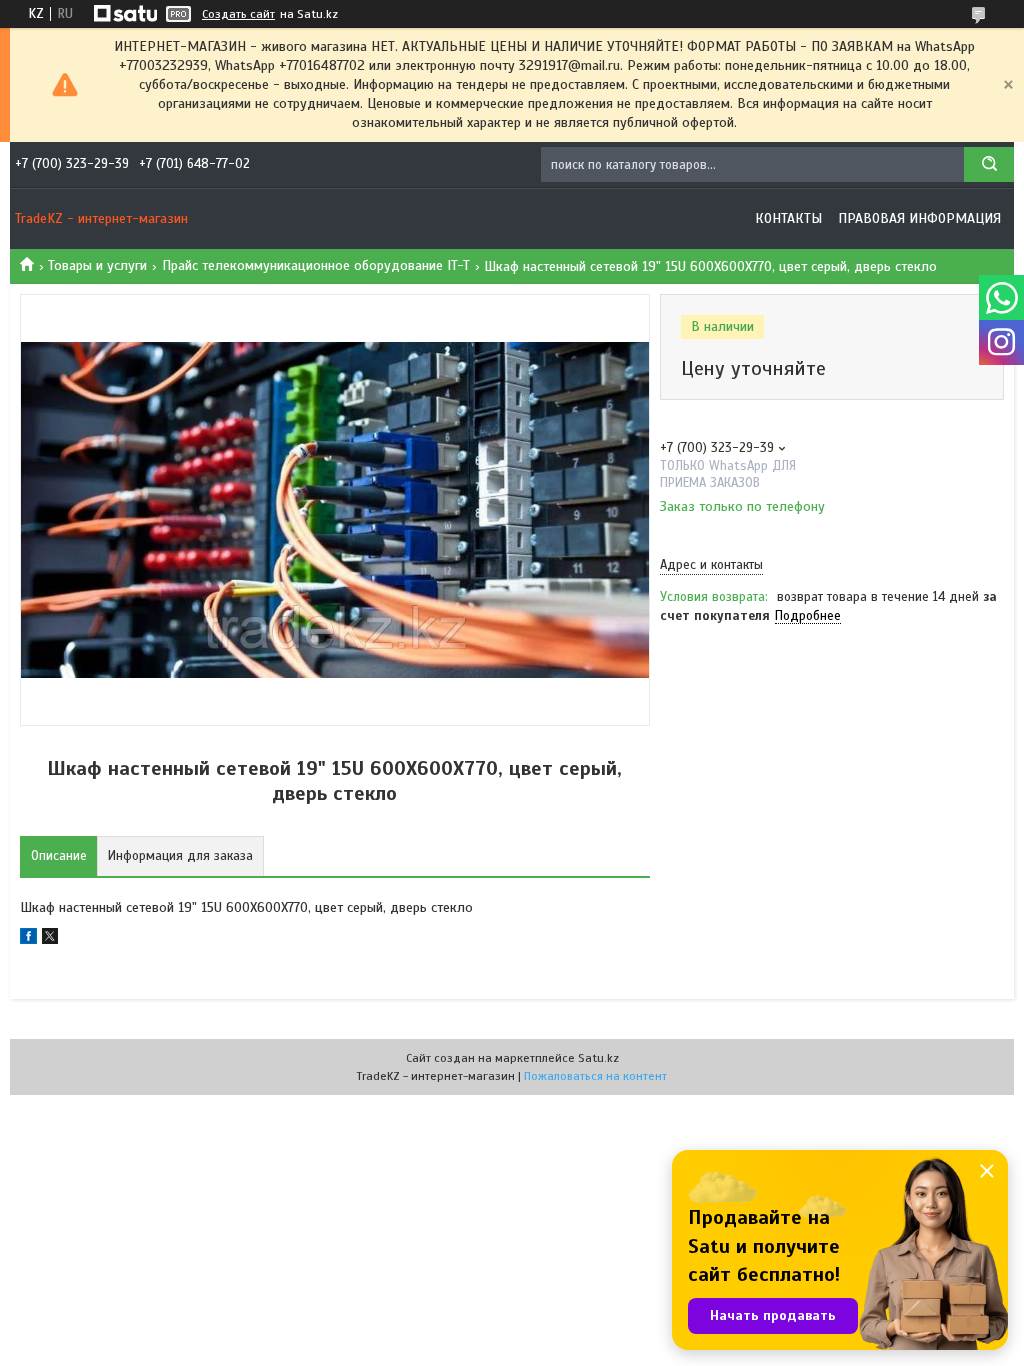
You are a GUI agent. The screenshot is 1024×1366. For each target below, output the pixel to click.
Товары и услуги (97, 265)
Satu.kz (598, 1058)
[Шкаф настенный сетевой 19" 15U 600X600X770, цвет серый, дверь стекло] (731, 737)
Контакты (788, 218)
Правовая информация (919, 218)
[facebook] (28, 939)
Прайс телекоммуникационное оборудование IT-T (316, 265)
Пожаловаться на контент (595, 1076)
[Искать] (989, 164)
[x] (50, 939)
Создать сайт (238, 14)
